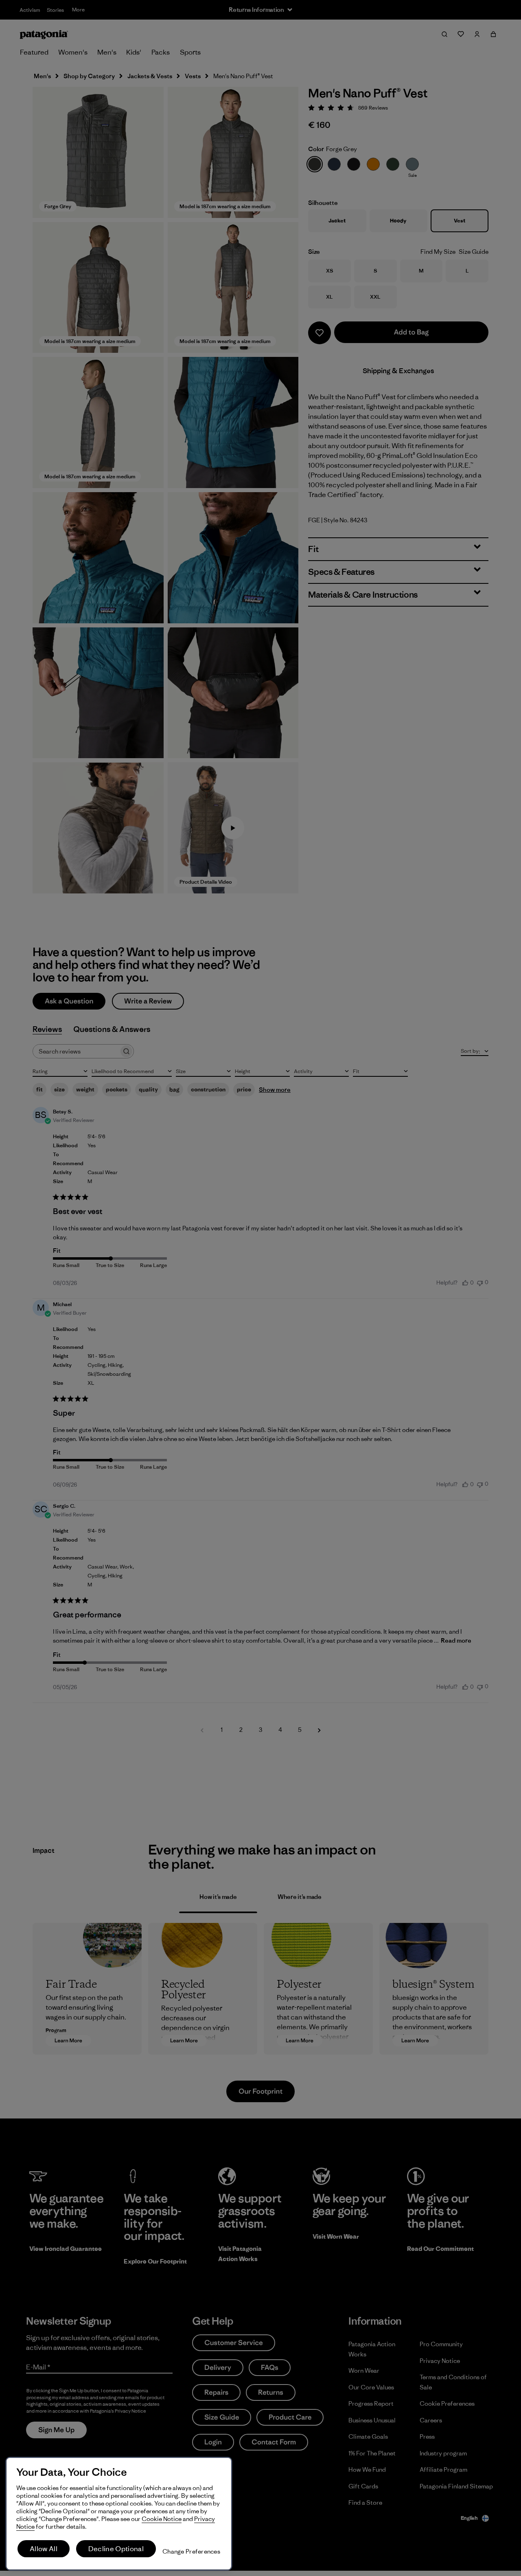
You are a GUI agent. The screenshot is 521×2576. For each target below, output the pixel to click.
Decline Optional (116, 2549)
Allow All (44, 2549)
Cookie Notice (162, 2519)
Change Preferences (191, 2551)
